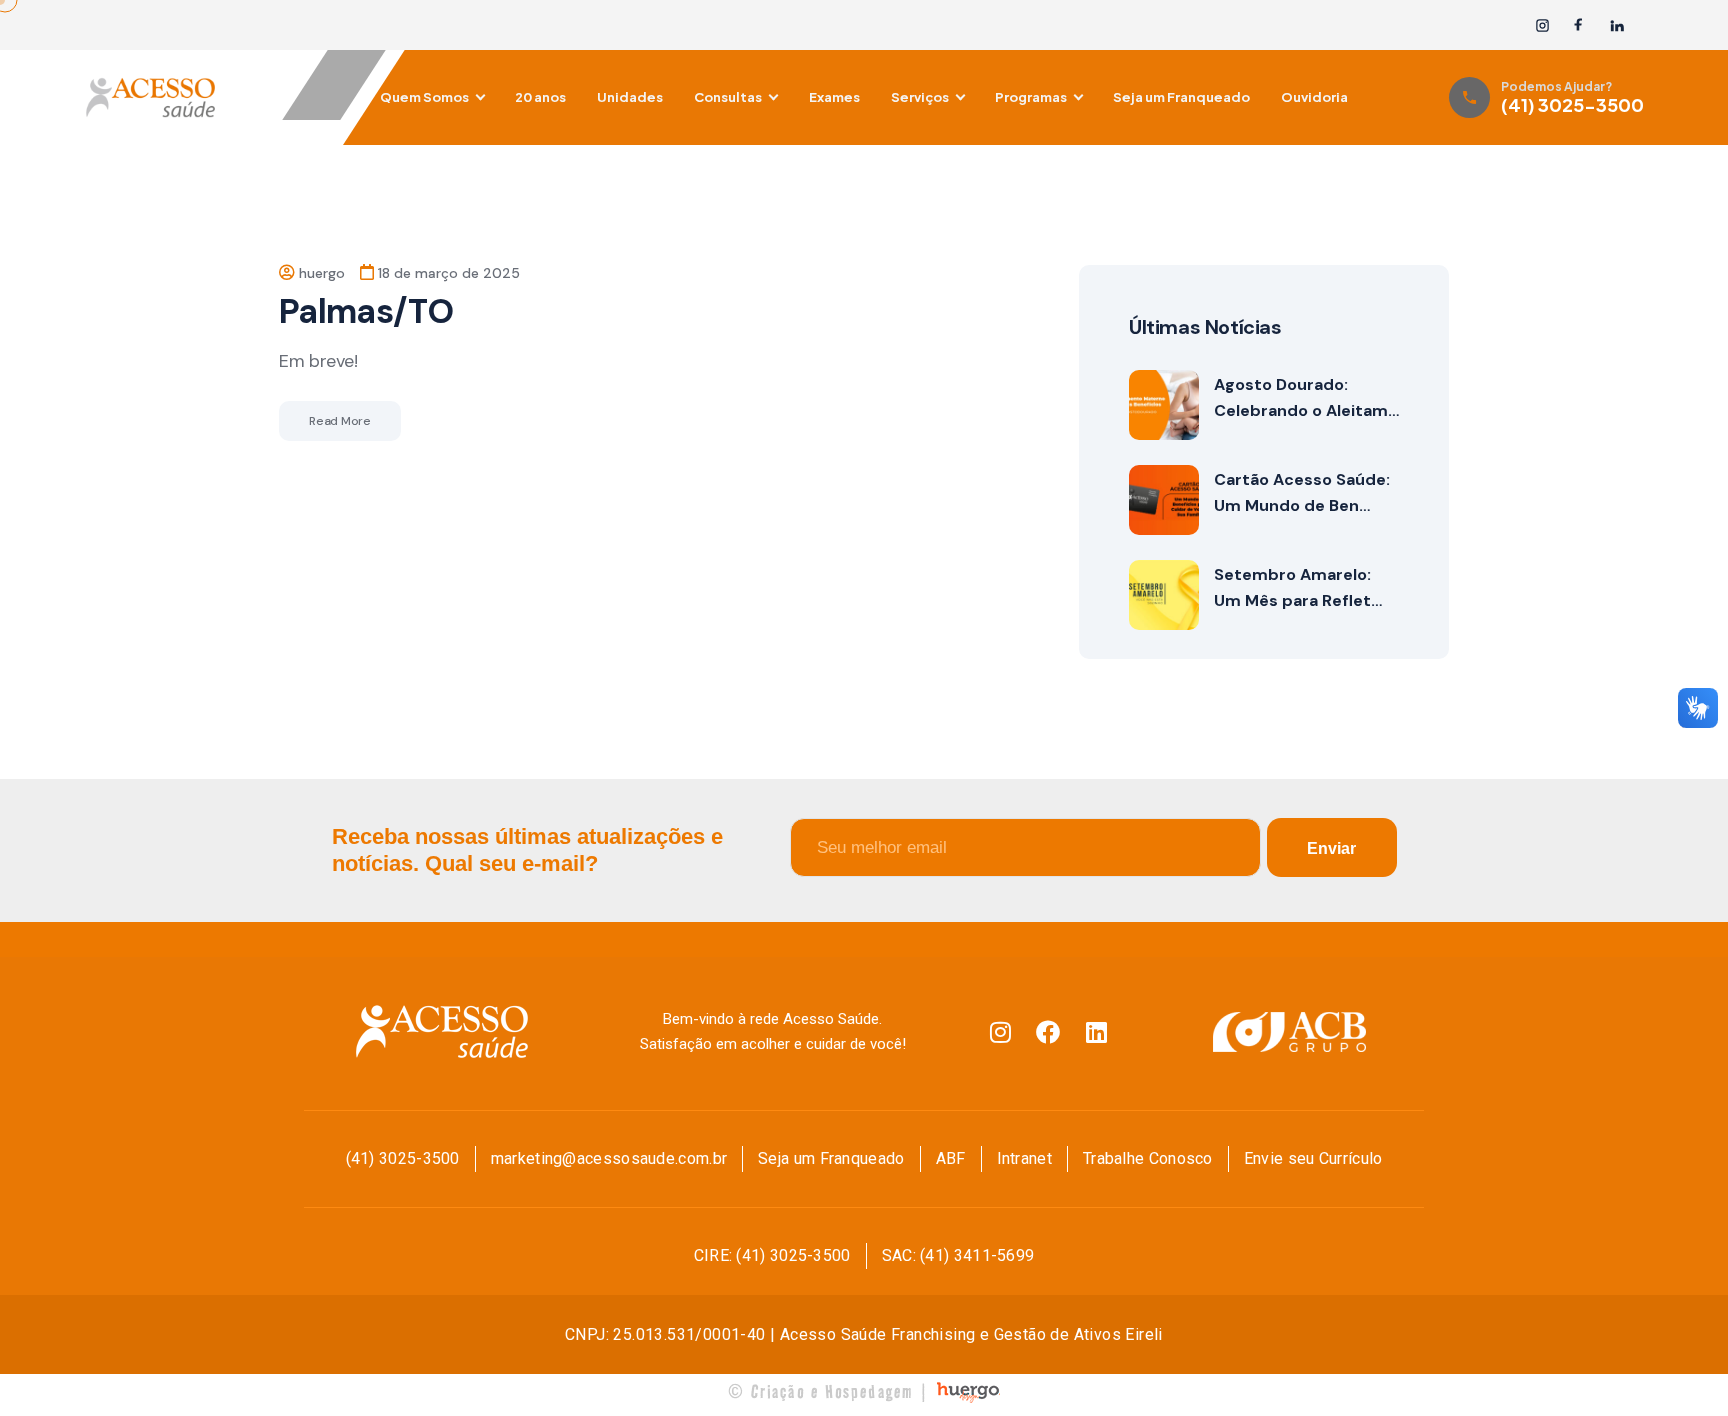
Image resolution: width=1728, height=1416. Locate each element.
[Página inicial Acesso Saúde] (224, 97)
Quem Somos (424, 97)
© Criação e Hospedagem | (829, 1391)
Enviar (1331, 848)
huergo (322, 273)
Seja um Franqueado (1181, 97)
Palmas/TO (366, 311)
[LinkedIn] (1616, 25)
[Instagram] (1542, 25)
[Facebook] (1579, 25)
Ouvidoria (1314, 97)
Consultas (728, 97)
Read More (340, 421)
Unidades (630, 97)
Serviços (920, 97)
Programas (1031, 97)
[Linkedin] (1096, 1032)
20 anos (540, 97)
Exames (834, 97)
